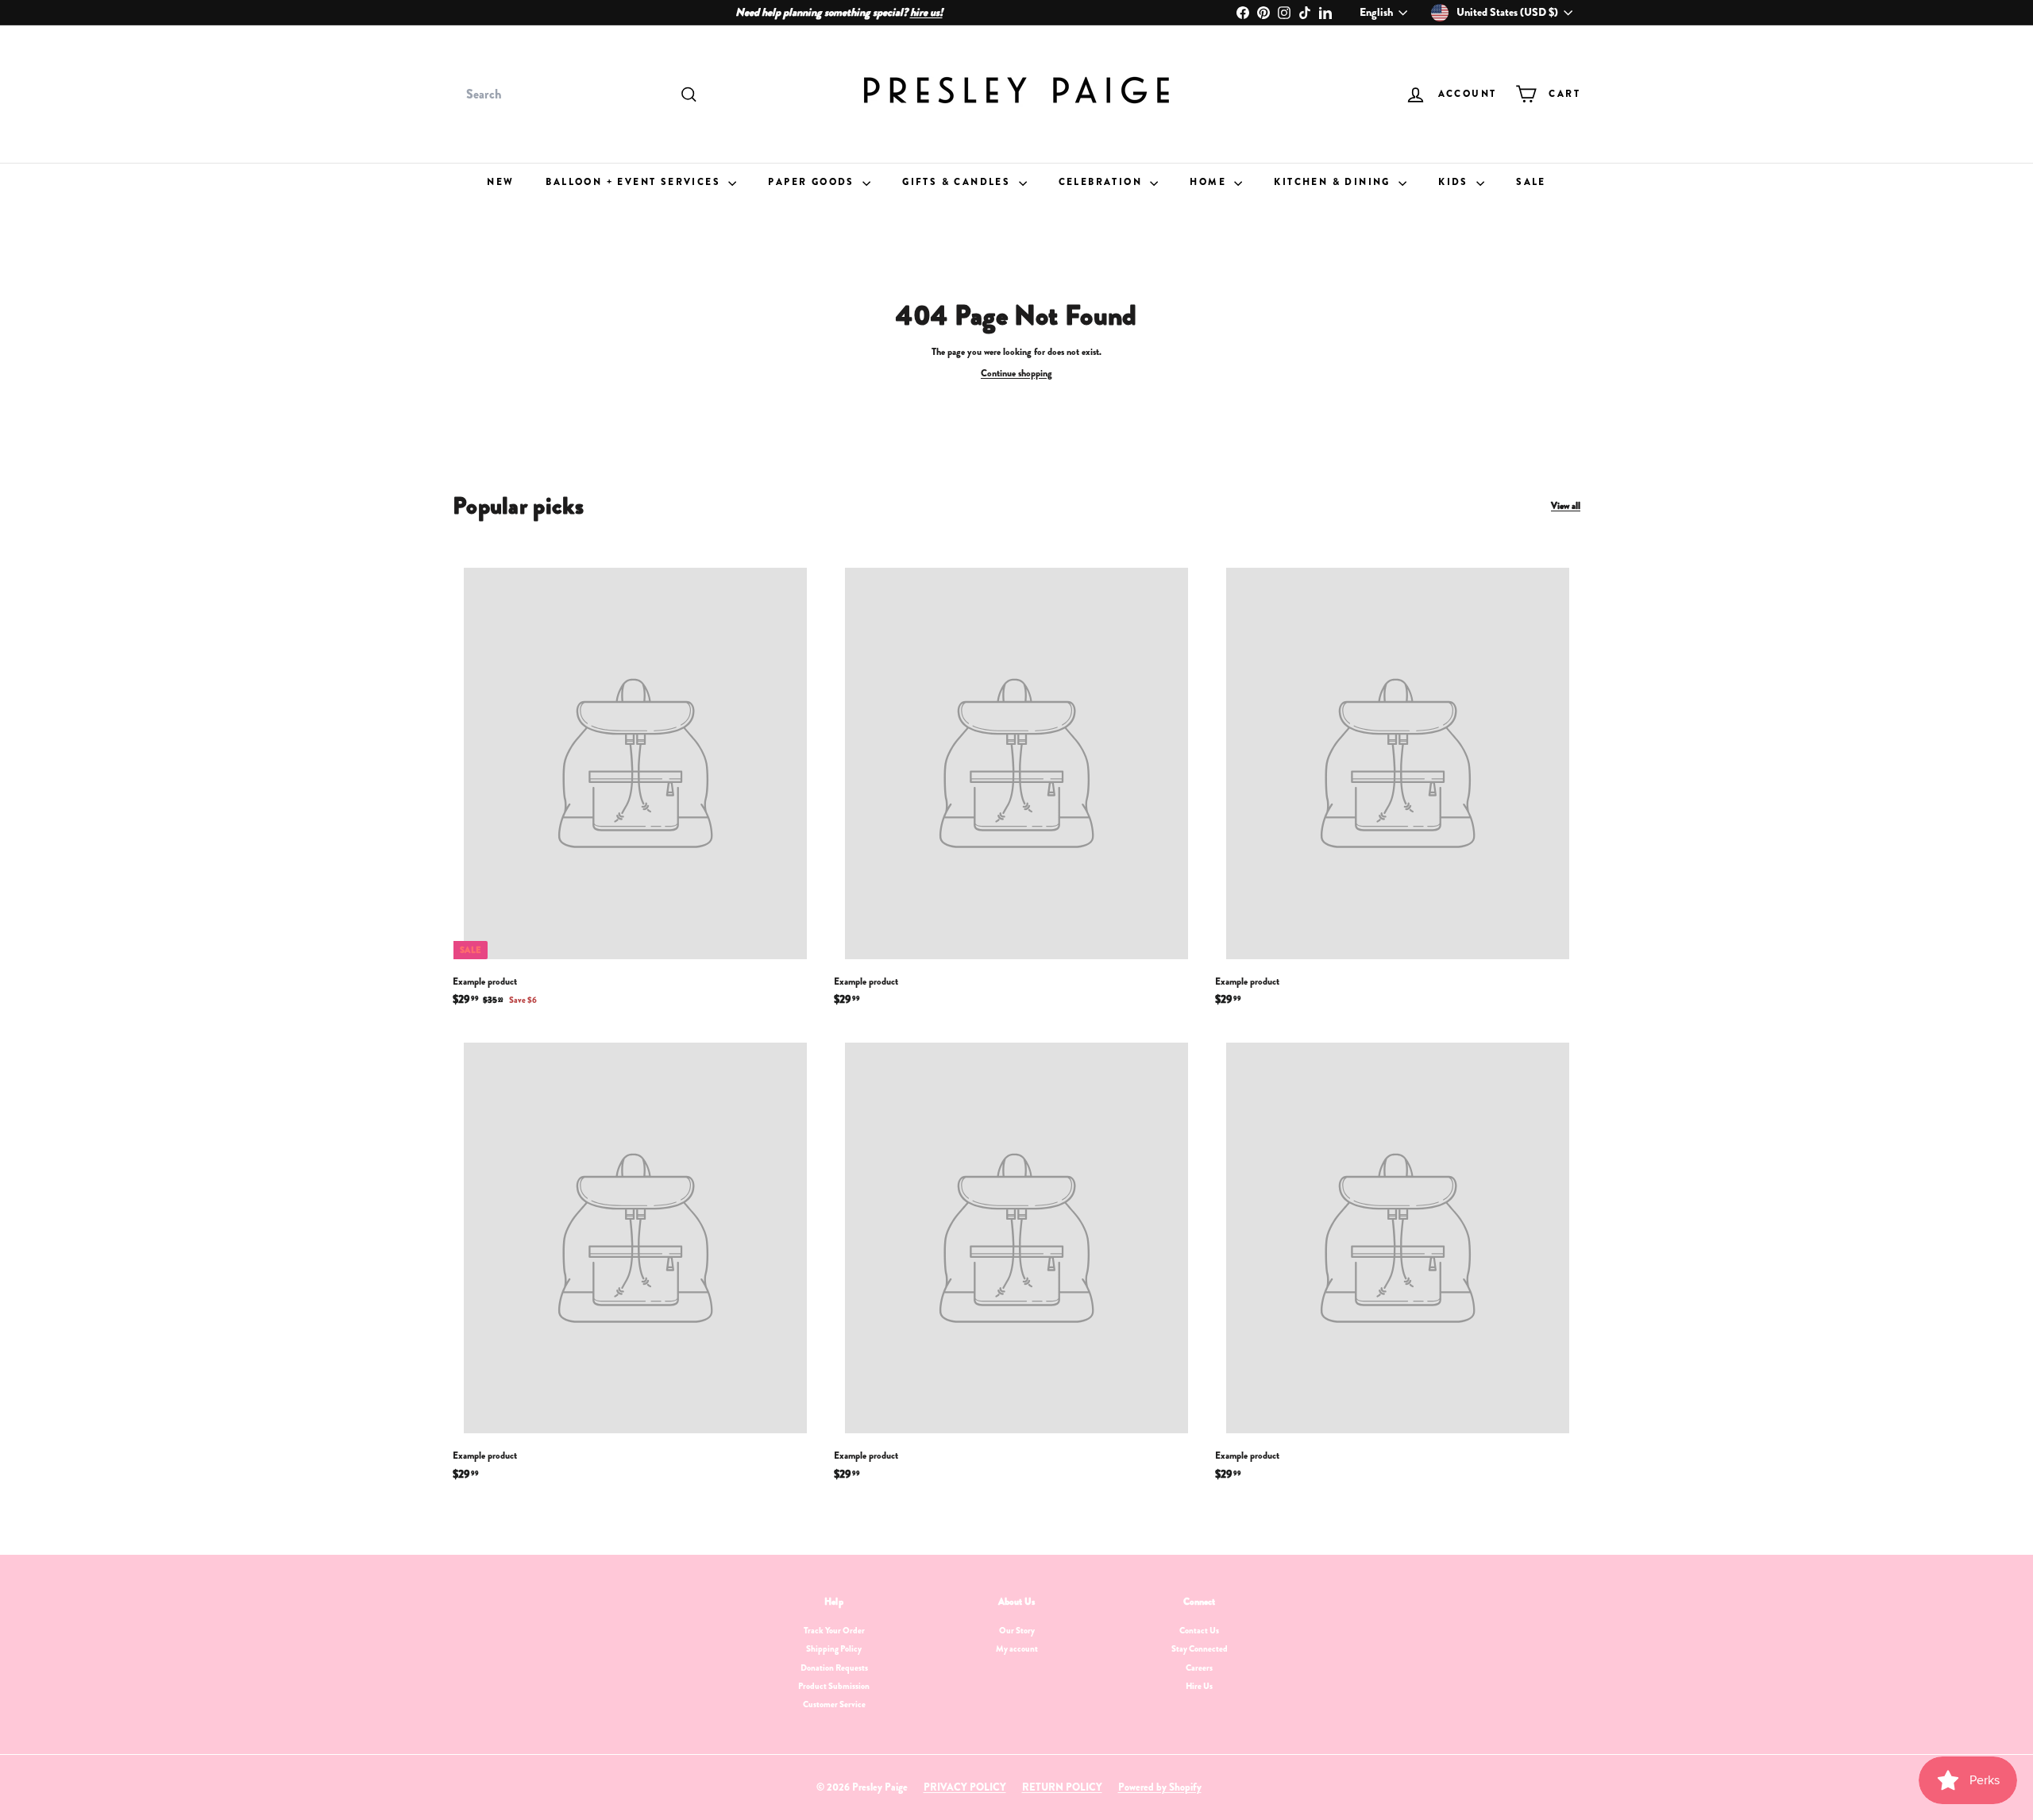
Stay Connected (1200, 1648)
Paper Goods (813, 182)
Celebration (1103, 182)
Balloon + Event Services (635, 182)
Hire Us (1199, 1686)
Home (1210, 182)
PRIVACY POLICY (965, 1787)
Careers (1199, 1668)
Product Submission (834, 1686)
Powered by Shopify (1160, 1787)
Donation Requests (834, 1668)
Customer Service (834, 1704)
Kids (1455, 182)
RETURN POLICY (1062, 1787)
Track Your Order (834, 1630)
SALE (1531, 182)
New (500, 182)
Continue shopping (1016, 373)
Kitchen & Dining (1334, 182)
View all (1566, 506)
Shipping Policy (834, 1648)
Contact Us (1199, 1630)
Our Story (1017, 1630)
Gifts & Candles (958, 182)
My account (1017, 1648)
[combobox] (580, 94)
